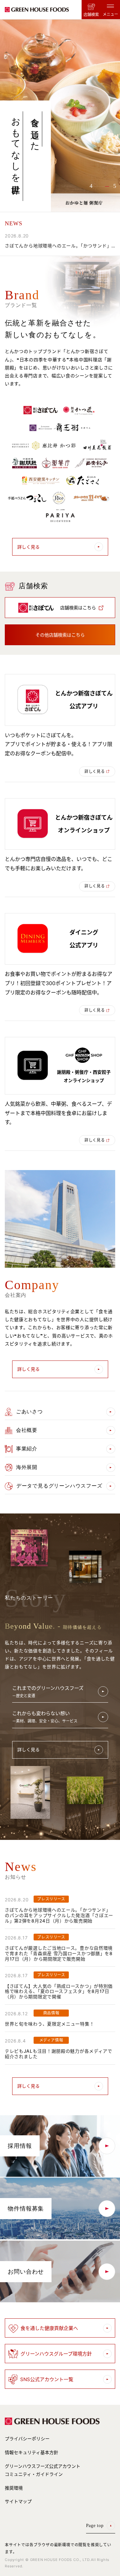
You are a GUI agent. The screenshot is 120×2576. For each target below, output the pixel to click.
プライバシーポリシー (27, 2439)
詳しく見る (28, 547)
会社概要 (27, 1430)
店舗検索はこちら (78, 608)
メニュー (110, 14)
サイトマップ (18, 2501)
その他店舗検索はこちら (60, 635)
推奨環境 (14, 2488)
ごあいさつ (29, 1412)
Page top (95, 2526)
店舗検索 (91, 15)
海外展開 (27, 1467)
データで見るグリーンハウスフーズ (59, 1486)
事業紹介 (27, 1449)
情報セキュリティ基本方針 (32, 2452)
